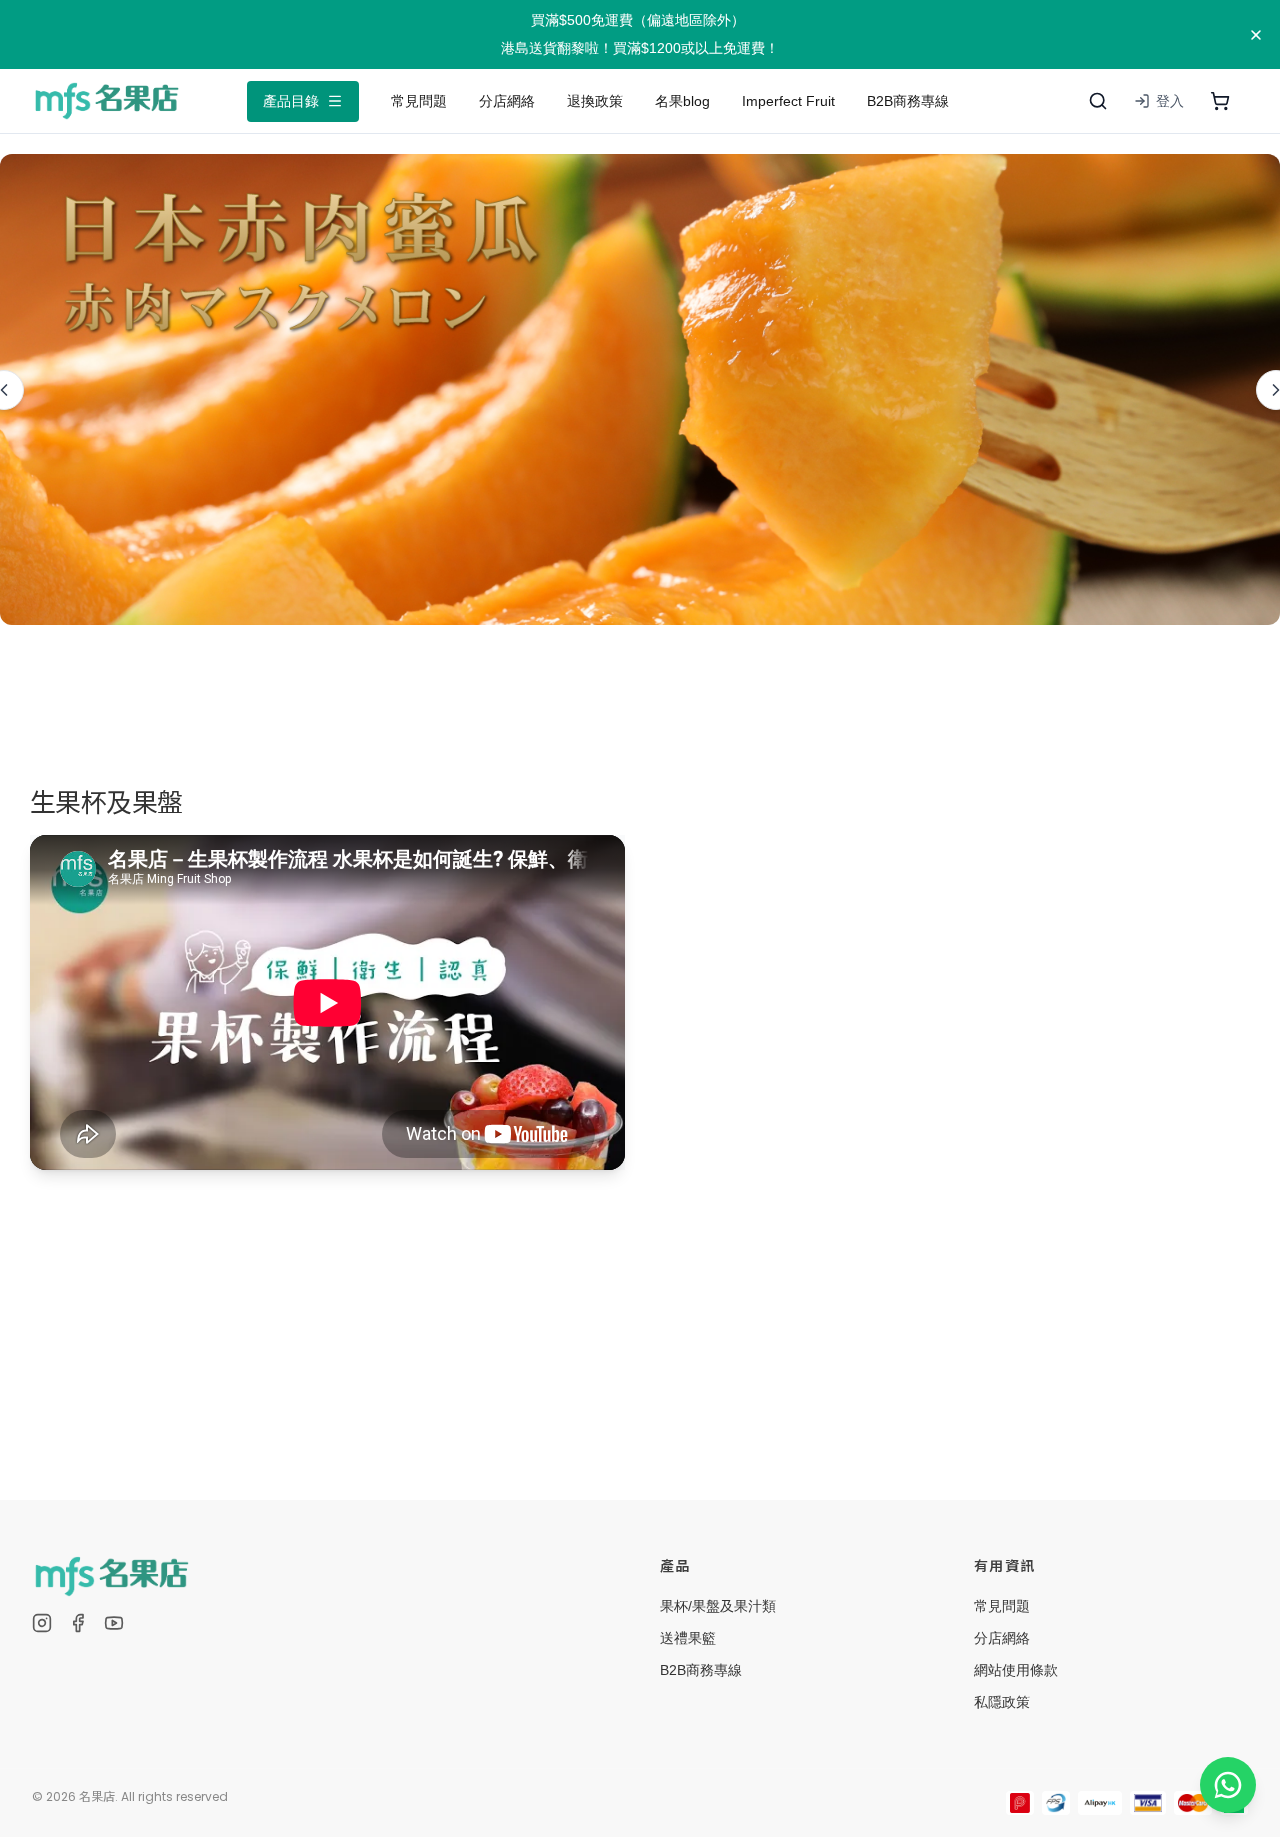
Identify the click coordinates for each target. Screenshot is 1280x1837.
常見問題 (1002, 1606)
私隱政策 (1002, 1702)
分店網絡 (1002, 1638)
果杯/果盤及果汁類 (718, 1606)
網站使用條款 (1016, 1670)
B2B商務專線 (701, 1670)
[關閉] (1256, 35)
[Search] (1098, 101)
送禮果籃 (688, 1638)
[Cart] (1220, 101)
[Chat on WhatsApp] (1228, 1785)
